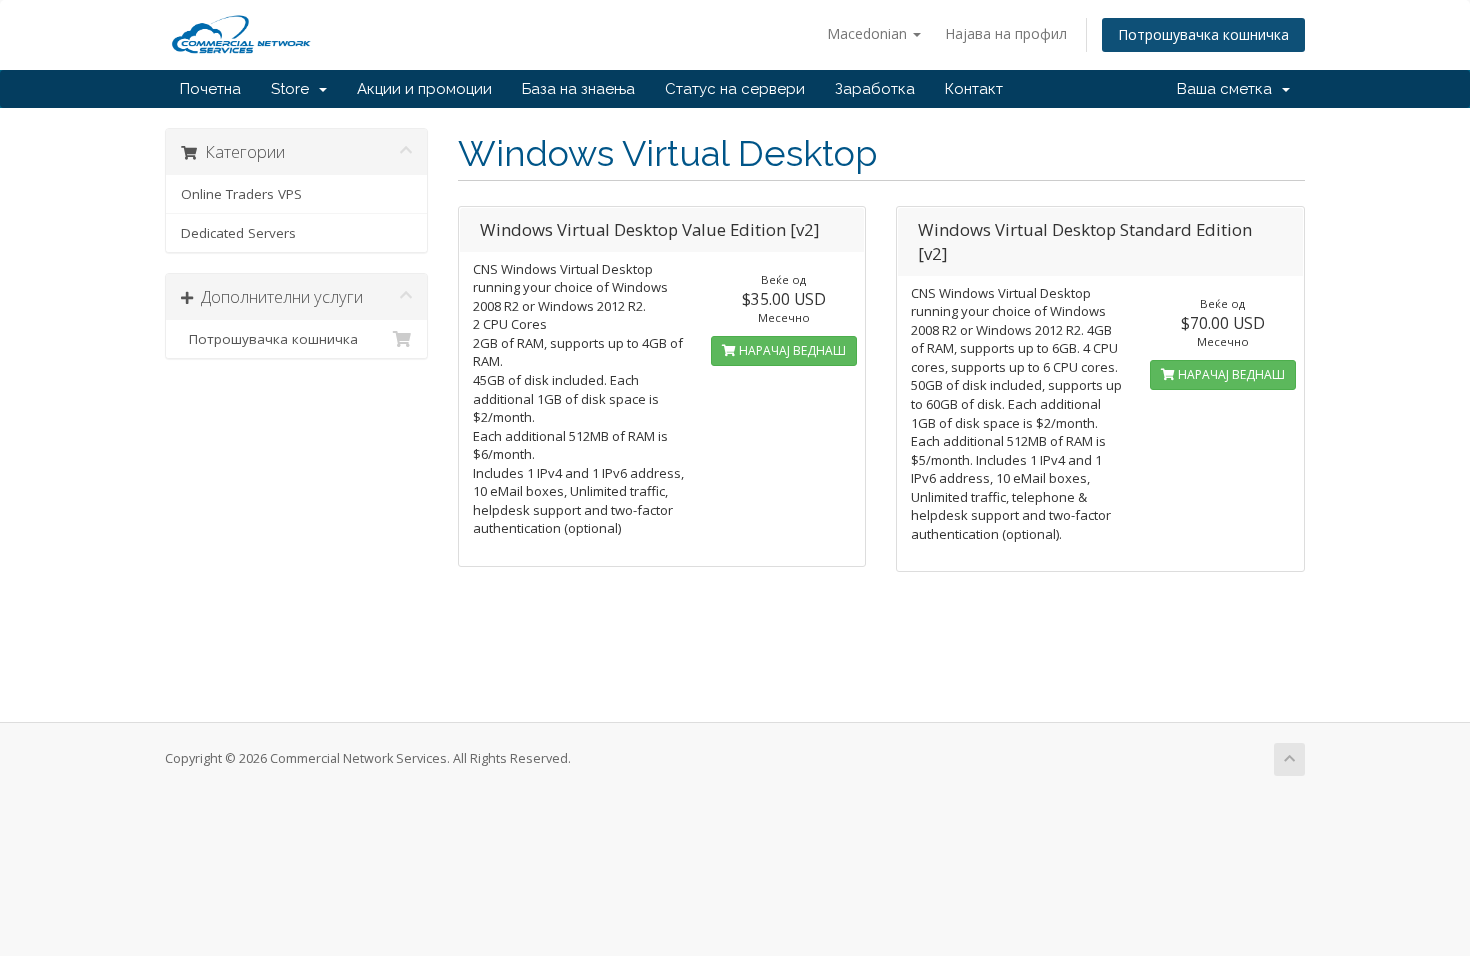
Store (294, 89)
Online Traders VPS (241, 194)
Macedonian (869, 33)
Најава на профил (1006, 33)
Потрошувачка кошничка (1203, 34)
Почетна (210, 89)
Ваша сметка (1228, 89)
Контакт (974, 89)
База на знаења (578, 89)
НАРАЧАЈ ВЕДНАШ (791, 350)
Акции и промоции (424, 89)
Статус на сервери (735, 89)
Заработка (875, 89)
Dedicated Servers (238, 233)
